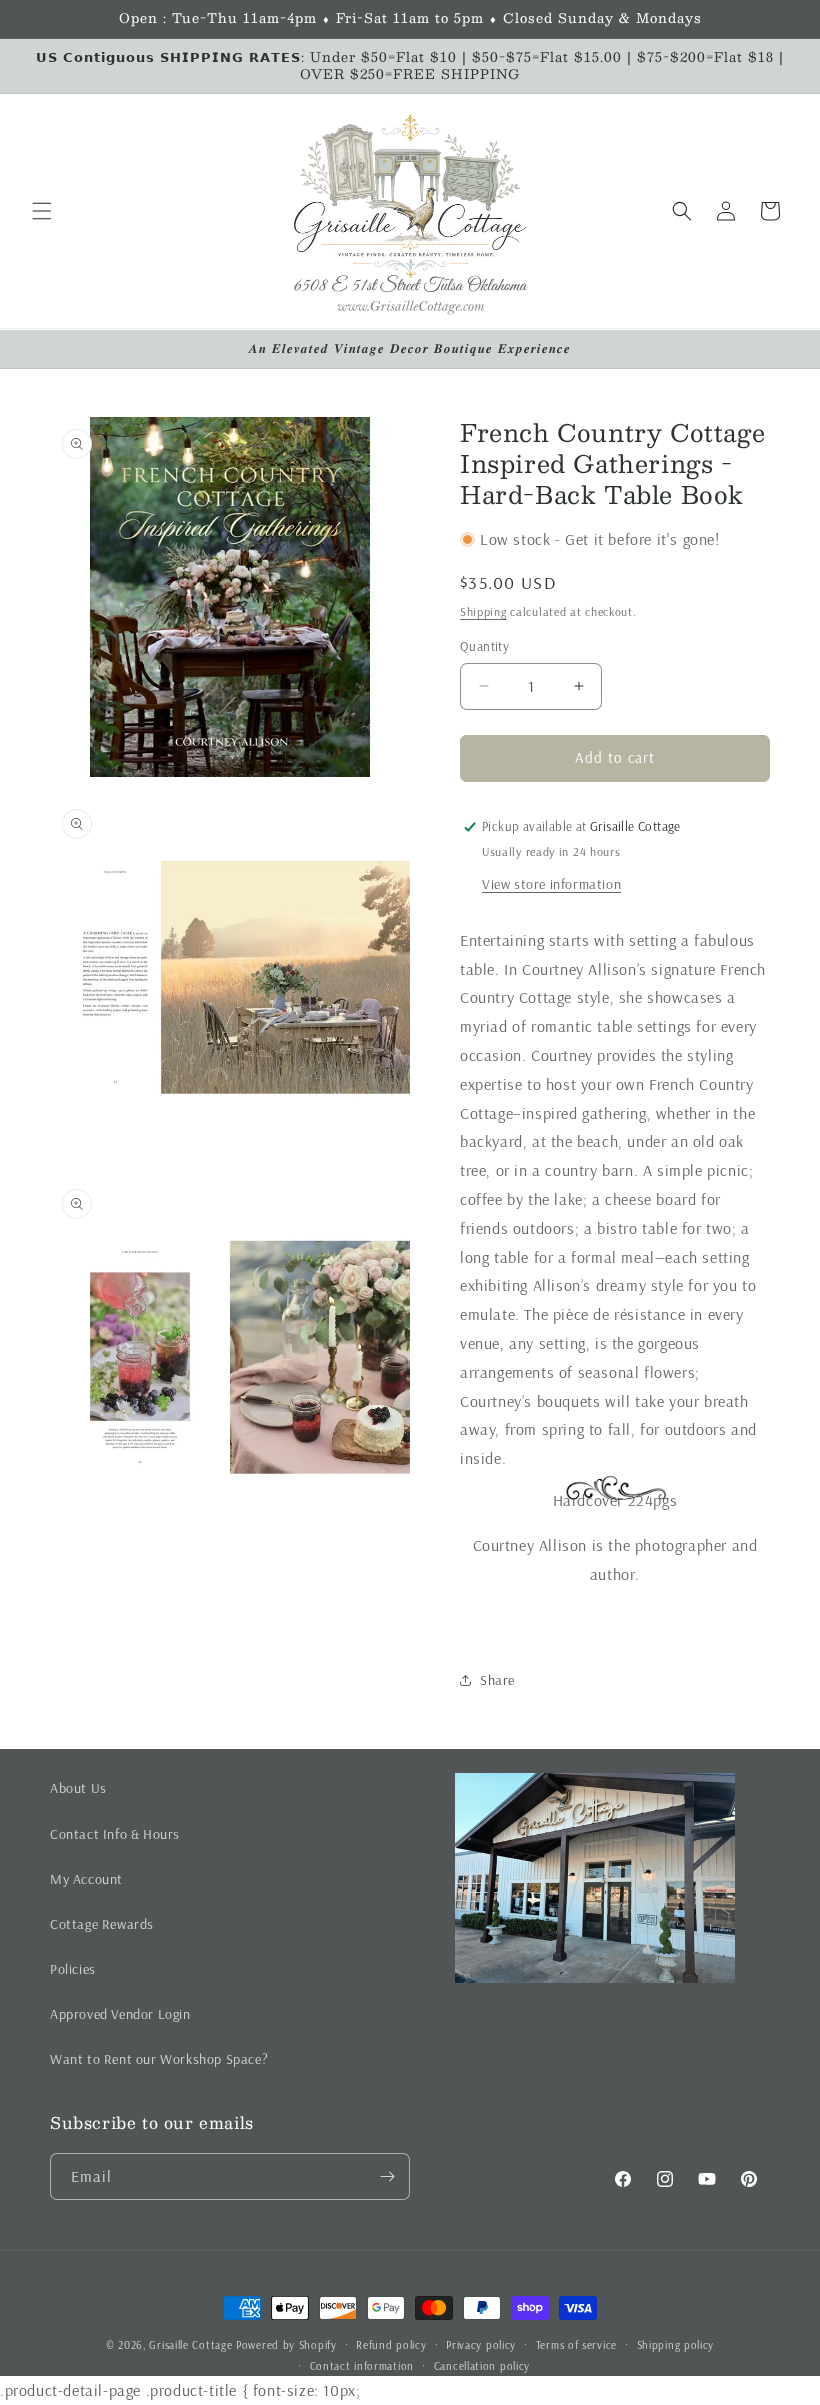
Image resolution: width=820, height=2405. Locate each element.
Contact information (362, 2366)
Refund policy (391, 2345)
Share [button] (497, 1680)
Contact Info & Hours (115, 1834)
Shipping (483, 611)
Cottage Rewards (102, 1924)
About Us (78, 1788)
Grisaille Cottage (190, 2345)
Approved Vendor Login (120, 2014)
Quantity (484, 646)
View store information (551, 884)
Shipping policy (676, 2345)
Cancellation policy (482, 2366)
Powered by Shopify (286, 2345)
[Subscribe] (387, 2176)
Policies (73, 1969)
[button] (42, 211)
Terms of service (576, 2345)
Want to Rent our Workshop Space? (159, 2059)
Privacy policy (481, 2345)
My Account (86, 1879)
